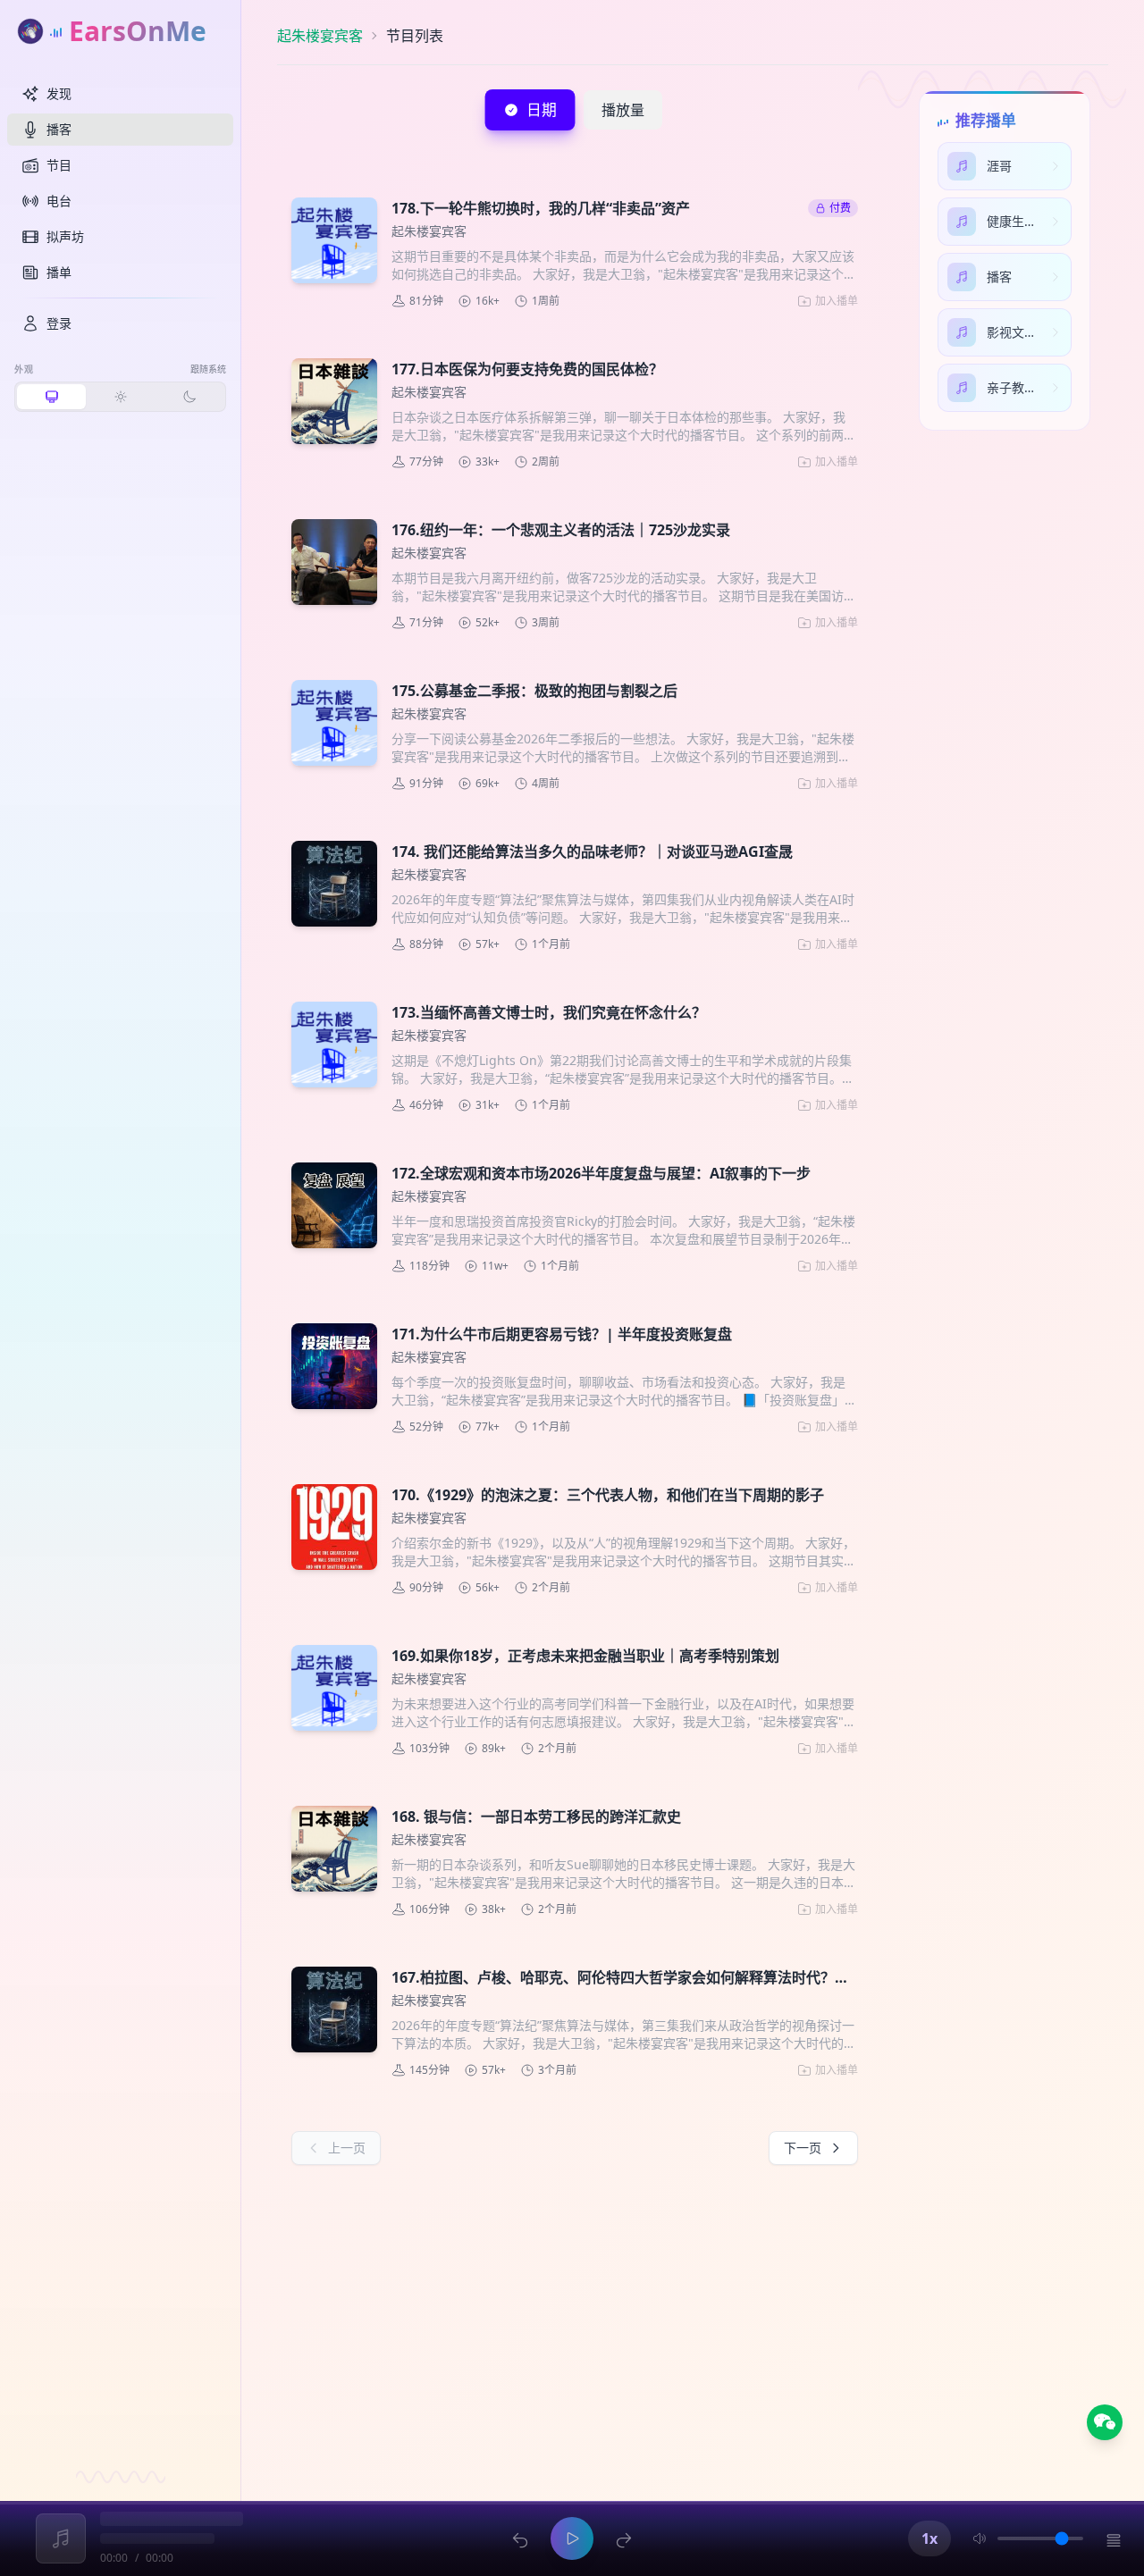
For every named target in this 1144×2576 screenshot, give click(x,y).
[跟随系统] (51, 397)
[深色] (189, 397)
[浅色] (120, 397)
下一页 (803, 2148)
